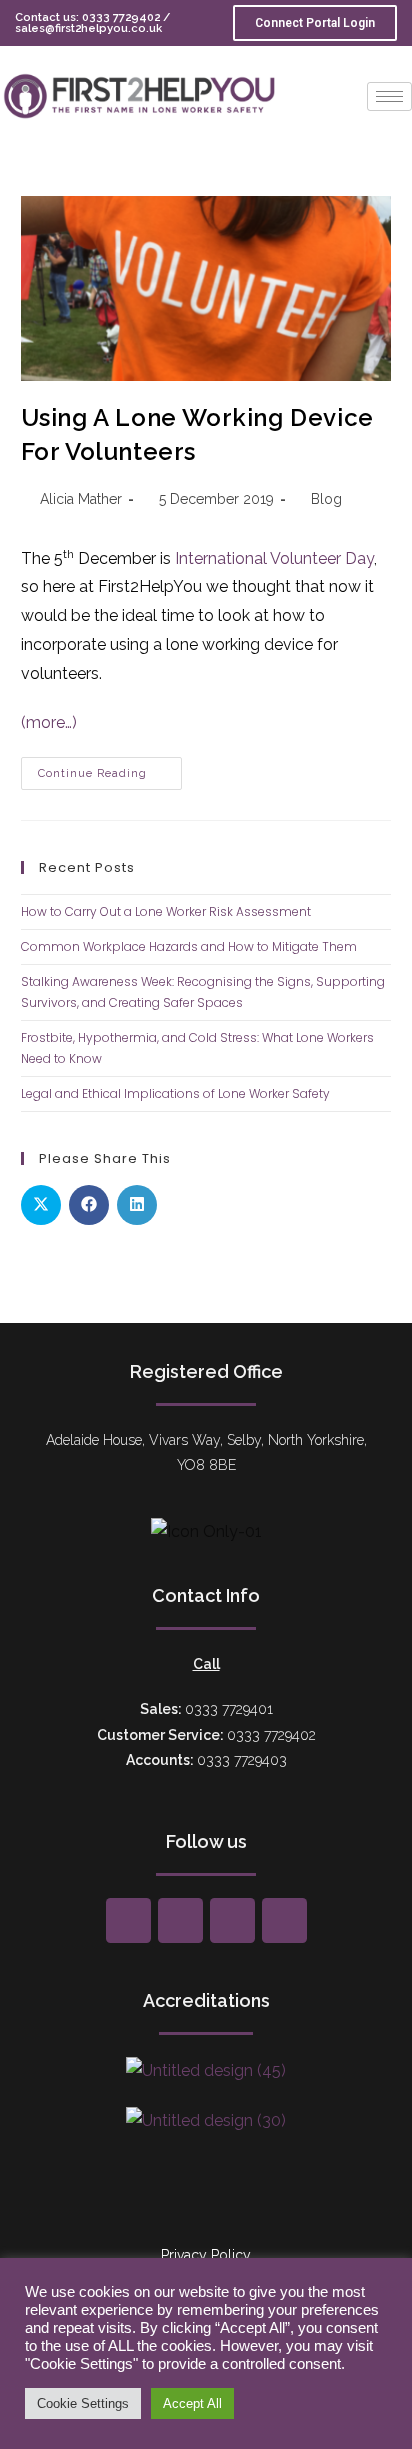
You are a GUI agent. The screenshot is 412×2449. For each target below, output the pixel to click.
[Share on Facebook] (89, 1205)
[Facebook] (128, 1920)
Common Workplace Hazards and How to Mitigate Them (189, 946)
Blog (326, 499)
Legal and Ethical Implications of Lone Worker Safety (175, 1093)
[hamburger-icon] (389, 96)
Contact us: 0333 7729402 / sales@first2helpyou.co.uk (92, 22)
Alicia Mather (81, 499)
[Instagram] (232, 1920)
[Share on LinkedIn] (137, 1205)
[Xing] (180, 1920)
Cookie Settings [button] (83, 2403)
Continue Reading (110, 768)
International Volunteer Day (274, 558)
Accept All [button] (192, 2403)
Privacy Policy (206, 2255)
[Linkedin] (284, 1920)
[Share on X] (41, 1205)
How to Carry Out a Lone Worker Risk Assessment (166, 911)
